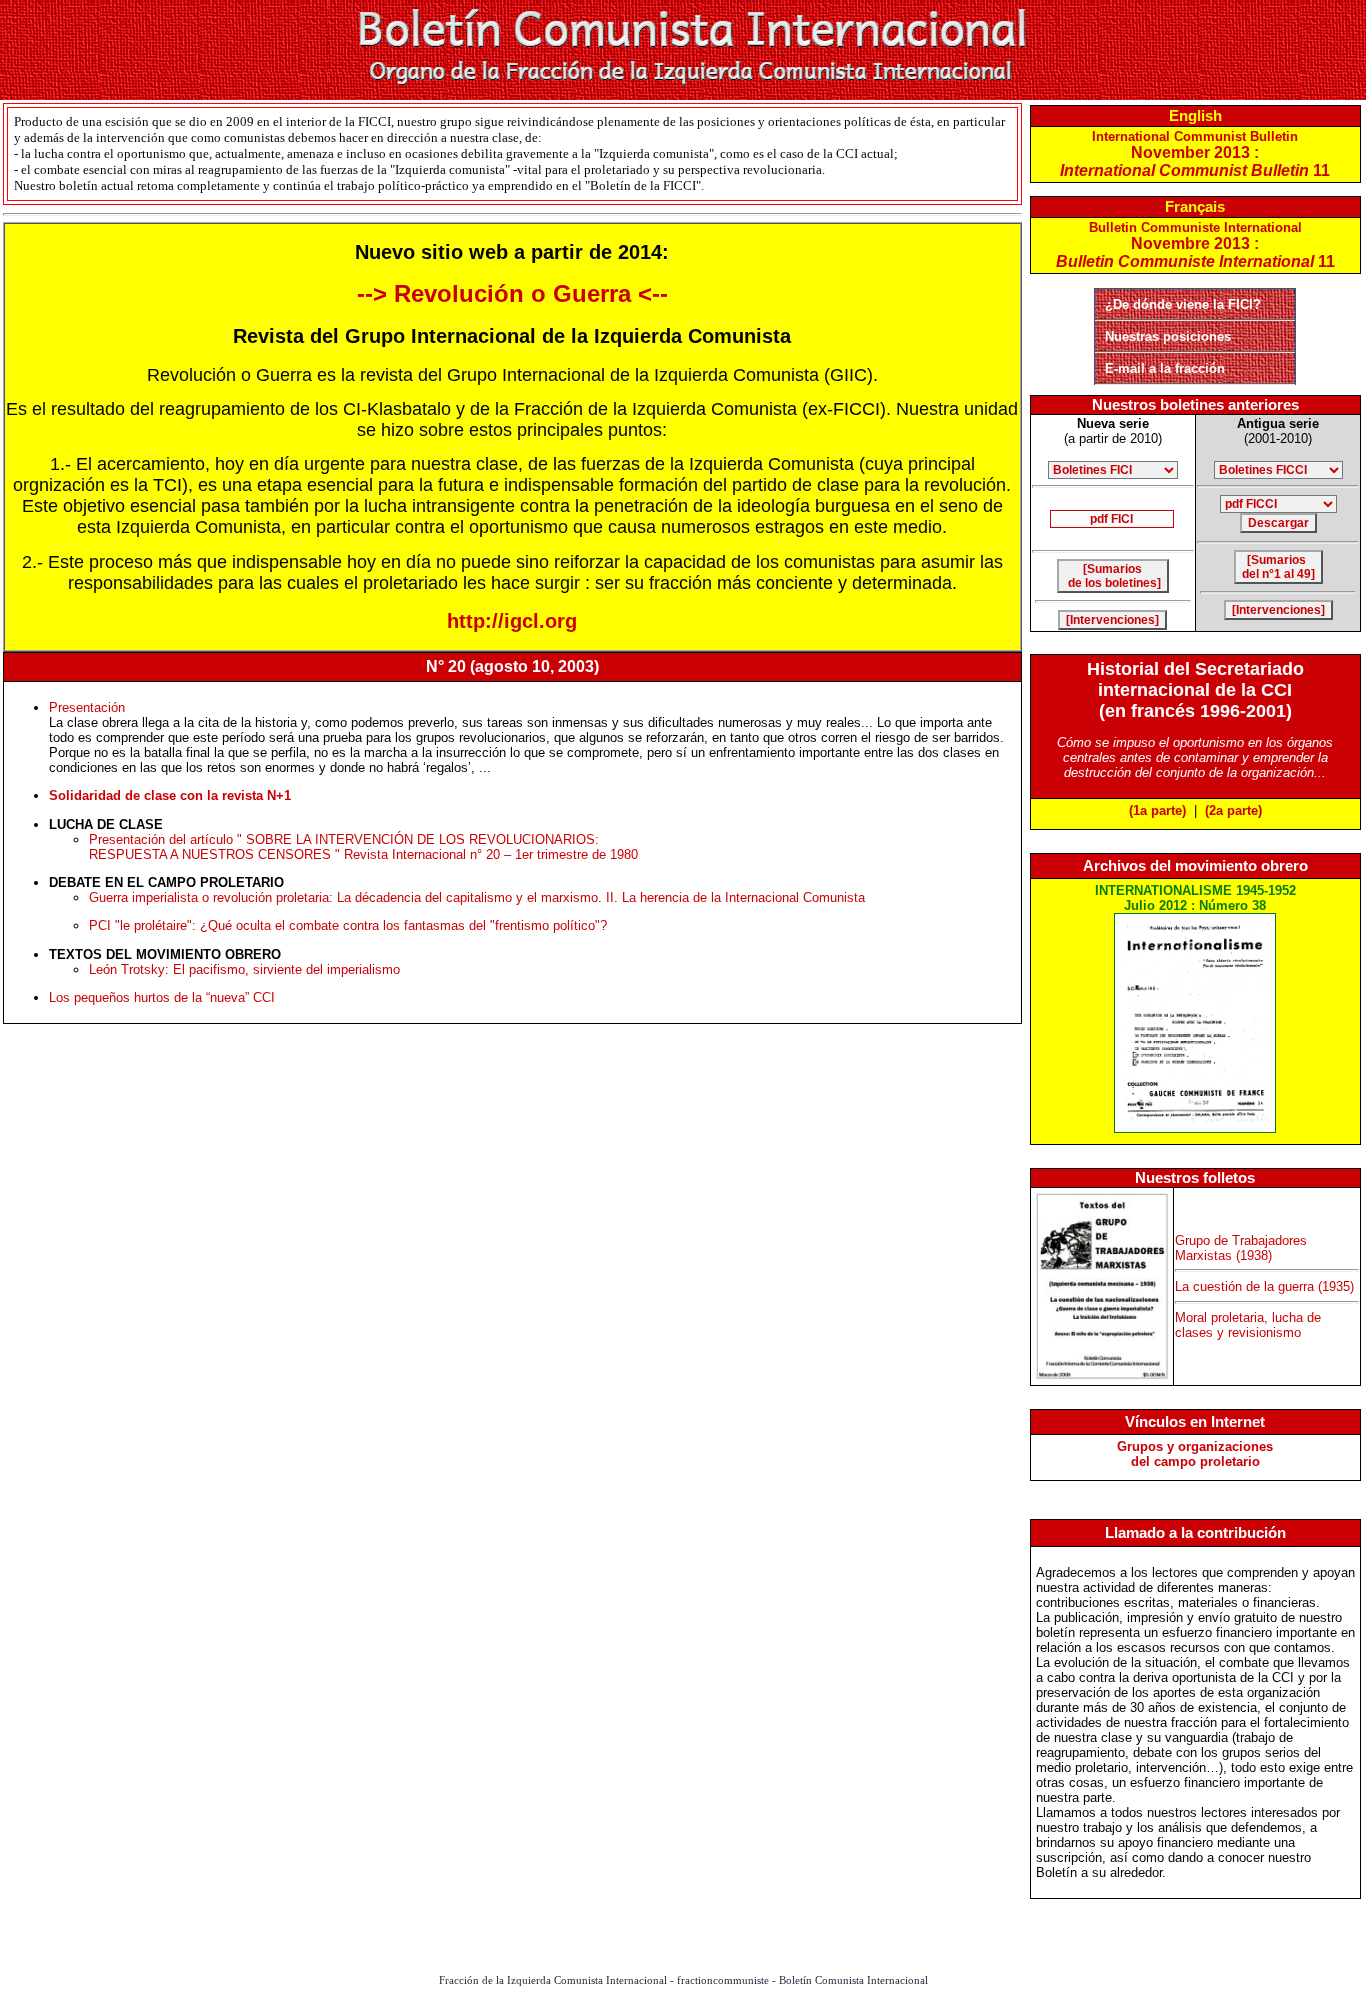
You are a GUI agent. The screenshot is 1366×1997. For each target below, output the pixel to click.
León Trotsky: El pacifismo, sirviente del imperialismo (244, 969)
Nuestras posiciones (1168, 336)
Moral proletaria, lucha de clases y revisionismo (1248, 1325)
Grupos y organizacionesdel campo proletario (1195, 1454)
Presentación (87, 707)
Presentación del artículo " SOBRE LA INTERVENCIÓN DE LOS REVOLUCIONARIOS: (344, 839)
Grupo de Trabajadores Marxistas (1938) (1241, 1248)
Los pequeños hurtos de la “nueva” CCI (162, 997)
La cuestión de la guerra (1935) (1264, 1286)
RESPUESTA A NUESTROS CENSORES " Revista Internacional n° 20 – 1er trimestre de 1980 (363, 854)
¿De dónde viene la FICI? (1183, 304)
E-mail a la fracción (1165, 368)
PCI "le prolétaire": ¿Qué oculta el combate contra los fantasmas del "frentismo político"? (348, 925)
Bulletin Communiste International (1195, 245)
